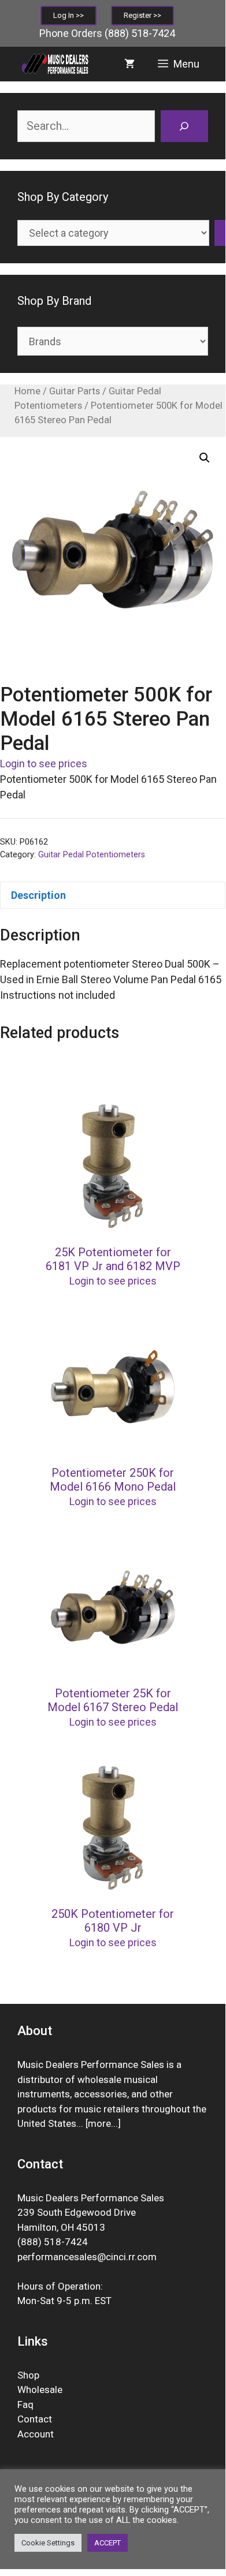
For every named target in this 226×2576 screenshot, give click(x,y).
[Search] (184, 126)
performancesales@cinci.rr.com (87, 2257)
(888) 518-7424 (140, 33)
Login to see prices (44, 764)
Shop (28, 2375)
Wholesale (40, 2390)
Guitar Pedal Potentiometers (92, 855)
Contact (35, 2419)
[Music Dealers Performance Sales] (55, 64)
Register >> (142, 15)
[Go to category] (220, 233)
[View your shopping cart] (129, 64)
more (99, 2123)
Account (36, 2434)
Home (27, 391)
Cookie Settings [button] (48, 2543)
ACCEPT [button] (108, 2543)
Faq (25, 2405)
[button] (205, 458)
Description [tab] (38, 895)
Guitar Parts (75, 391)
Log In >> (68, 15)
